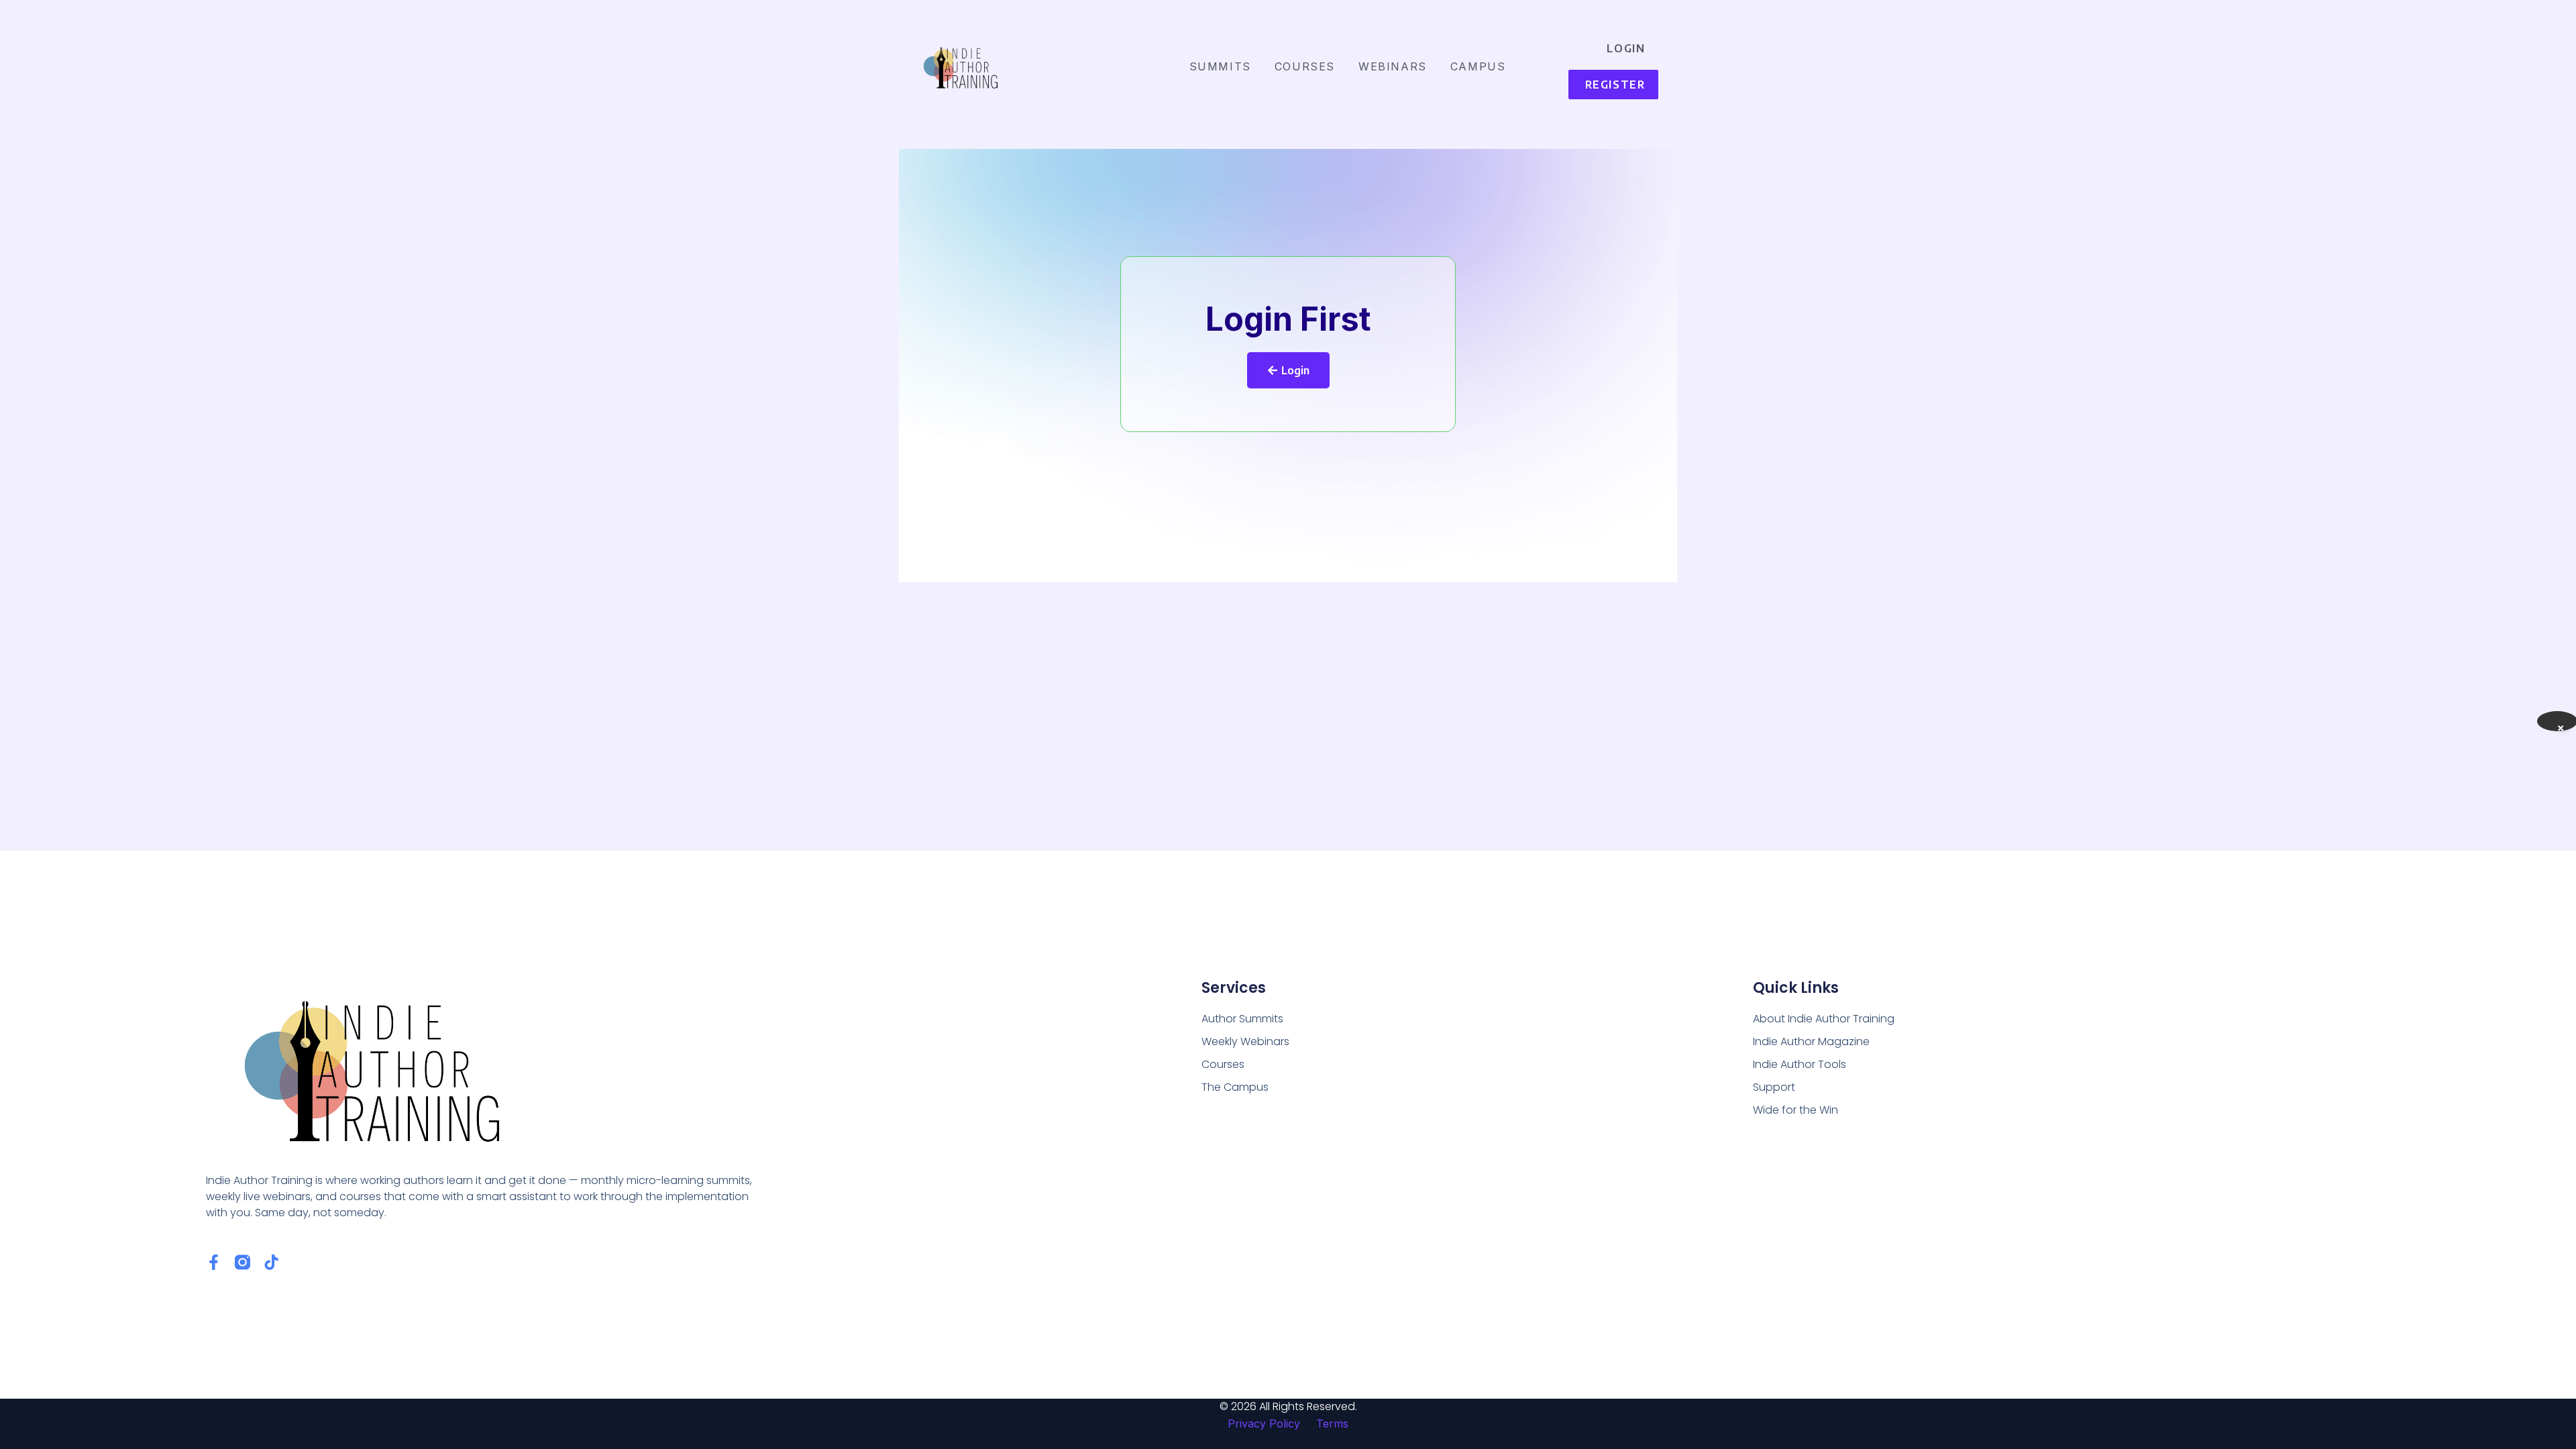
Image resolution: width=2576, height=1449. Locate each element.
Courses (1305, 66)
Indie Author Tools (1800, 1064)
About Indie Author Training (1824, 1019)
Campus (1478, 66)
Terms (1332, 1424)
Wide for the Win (1795, 1110)
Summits (1220, 66)
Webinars (1393, 66)
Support (1774, 1087)
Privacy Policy (1264, 1424)
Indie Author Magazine (1811, 1041)
